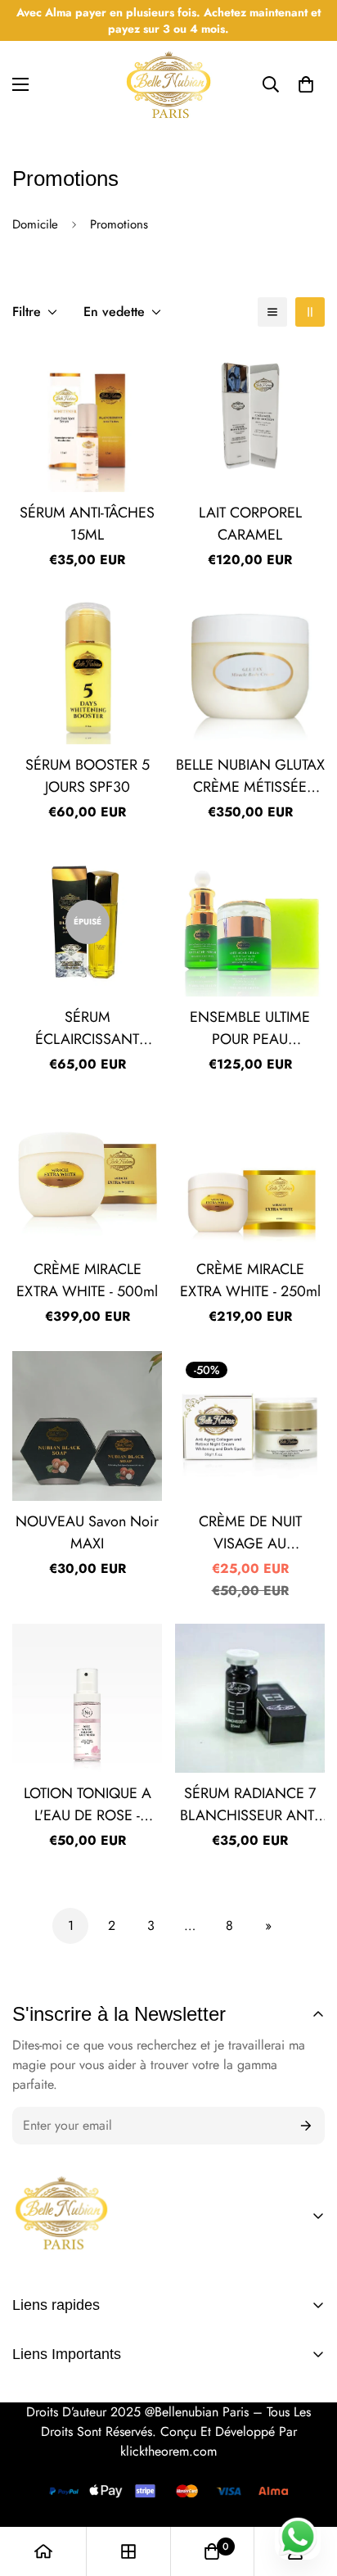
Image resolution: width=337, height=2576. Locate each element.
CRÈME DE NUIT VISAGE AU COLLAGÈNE (250, 1533)
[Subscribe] (306, 2126)
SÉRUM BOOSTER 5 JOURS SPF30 (88, 776)
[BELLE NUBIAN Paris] (168, 85)
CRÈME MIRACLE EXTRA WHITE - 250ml (250, 1280)
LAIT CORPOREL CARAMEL (250, 524)
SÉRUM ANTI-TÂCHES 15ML (87, 524)
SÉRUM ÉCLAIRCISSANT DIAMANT (87, 1028)
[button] (306, 84)
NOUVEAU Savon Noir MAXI (87, 1532)
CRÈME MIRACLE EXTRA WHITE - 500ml (87, 1280)
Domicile (35, 224)
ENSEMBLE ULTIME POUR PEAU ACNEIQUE (250, 1028)
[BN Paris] (61, 2215)
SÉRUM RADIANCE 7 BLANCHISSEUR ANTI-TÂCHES (250, 1805)
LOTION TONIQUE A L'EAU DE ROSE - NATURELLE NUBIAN (88, 1805)
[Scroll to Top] (308, 2456)
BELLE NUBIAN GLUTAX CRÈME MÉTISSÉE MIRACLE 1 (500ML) (250, 776)
